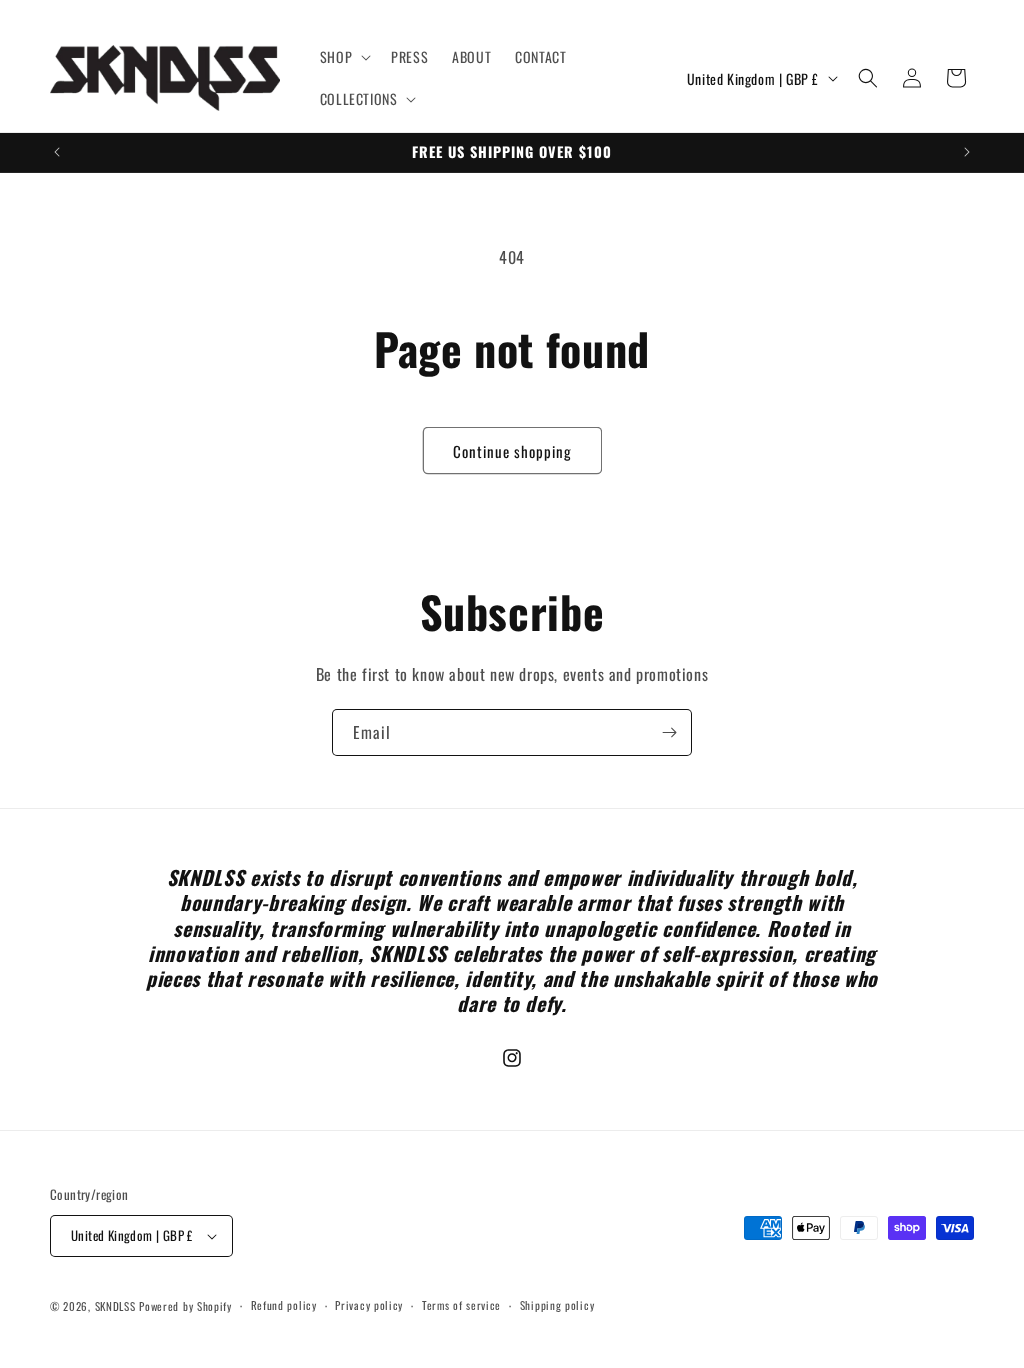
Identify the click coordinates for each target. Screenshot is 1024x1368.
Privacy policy (369, 1305)
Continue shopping (512, 451)
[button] (343, 57)
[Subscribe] (669, 732)
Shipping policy (557, 1305)
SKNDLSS (115, 1306)
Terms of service (461, 1305)
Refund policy (284, 1305)
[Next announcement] (967, 152)
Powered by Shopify (185, 1306)
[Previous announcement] (57, 152)
